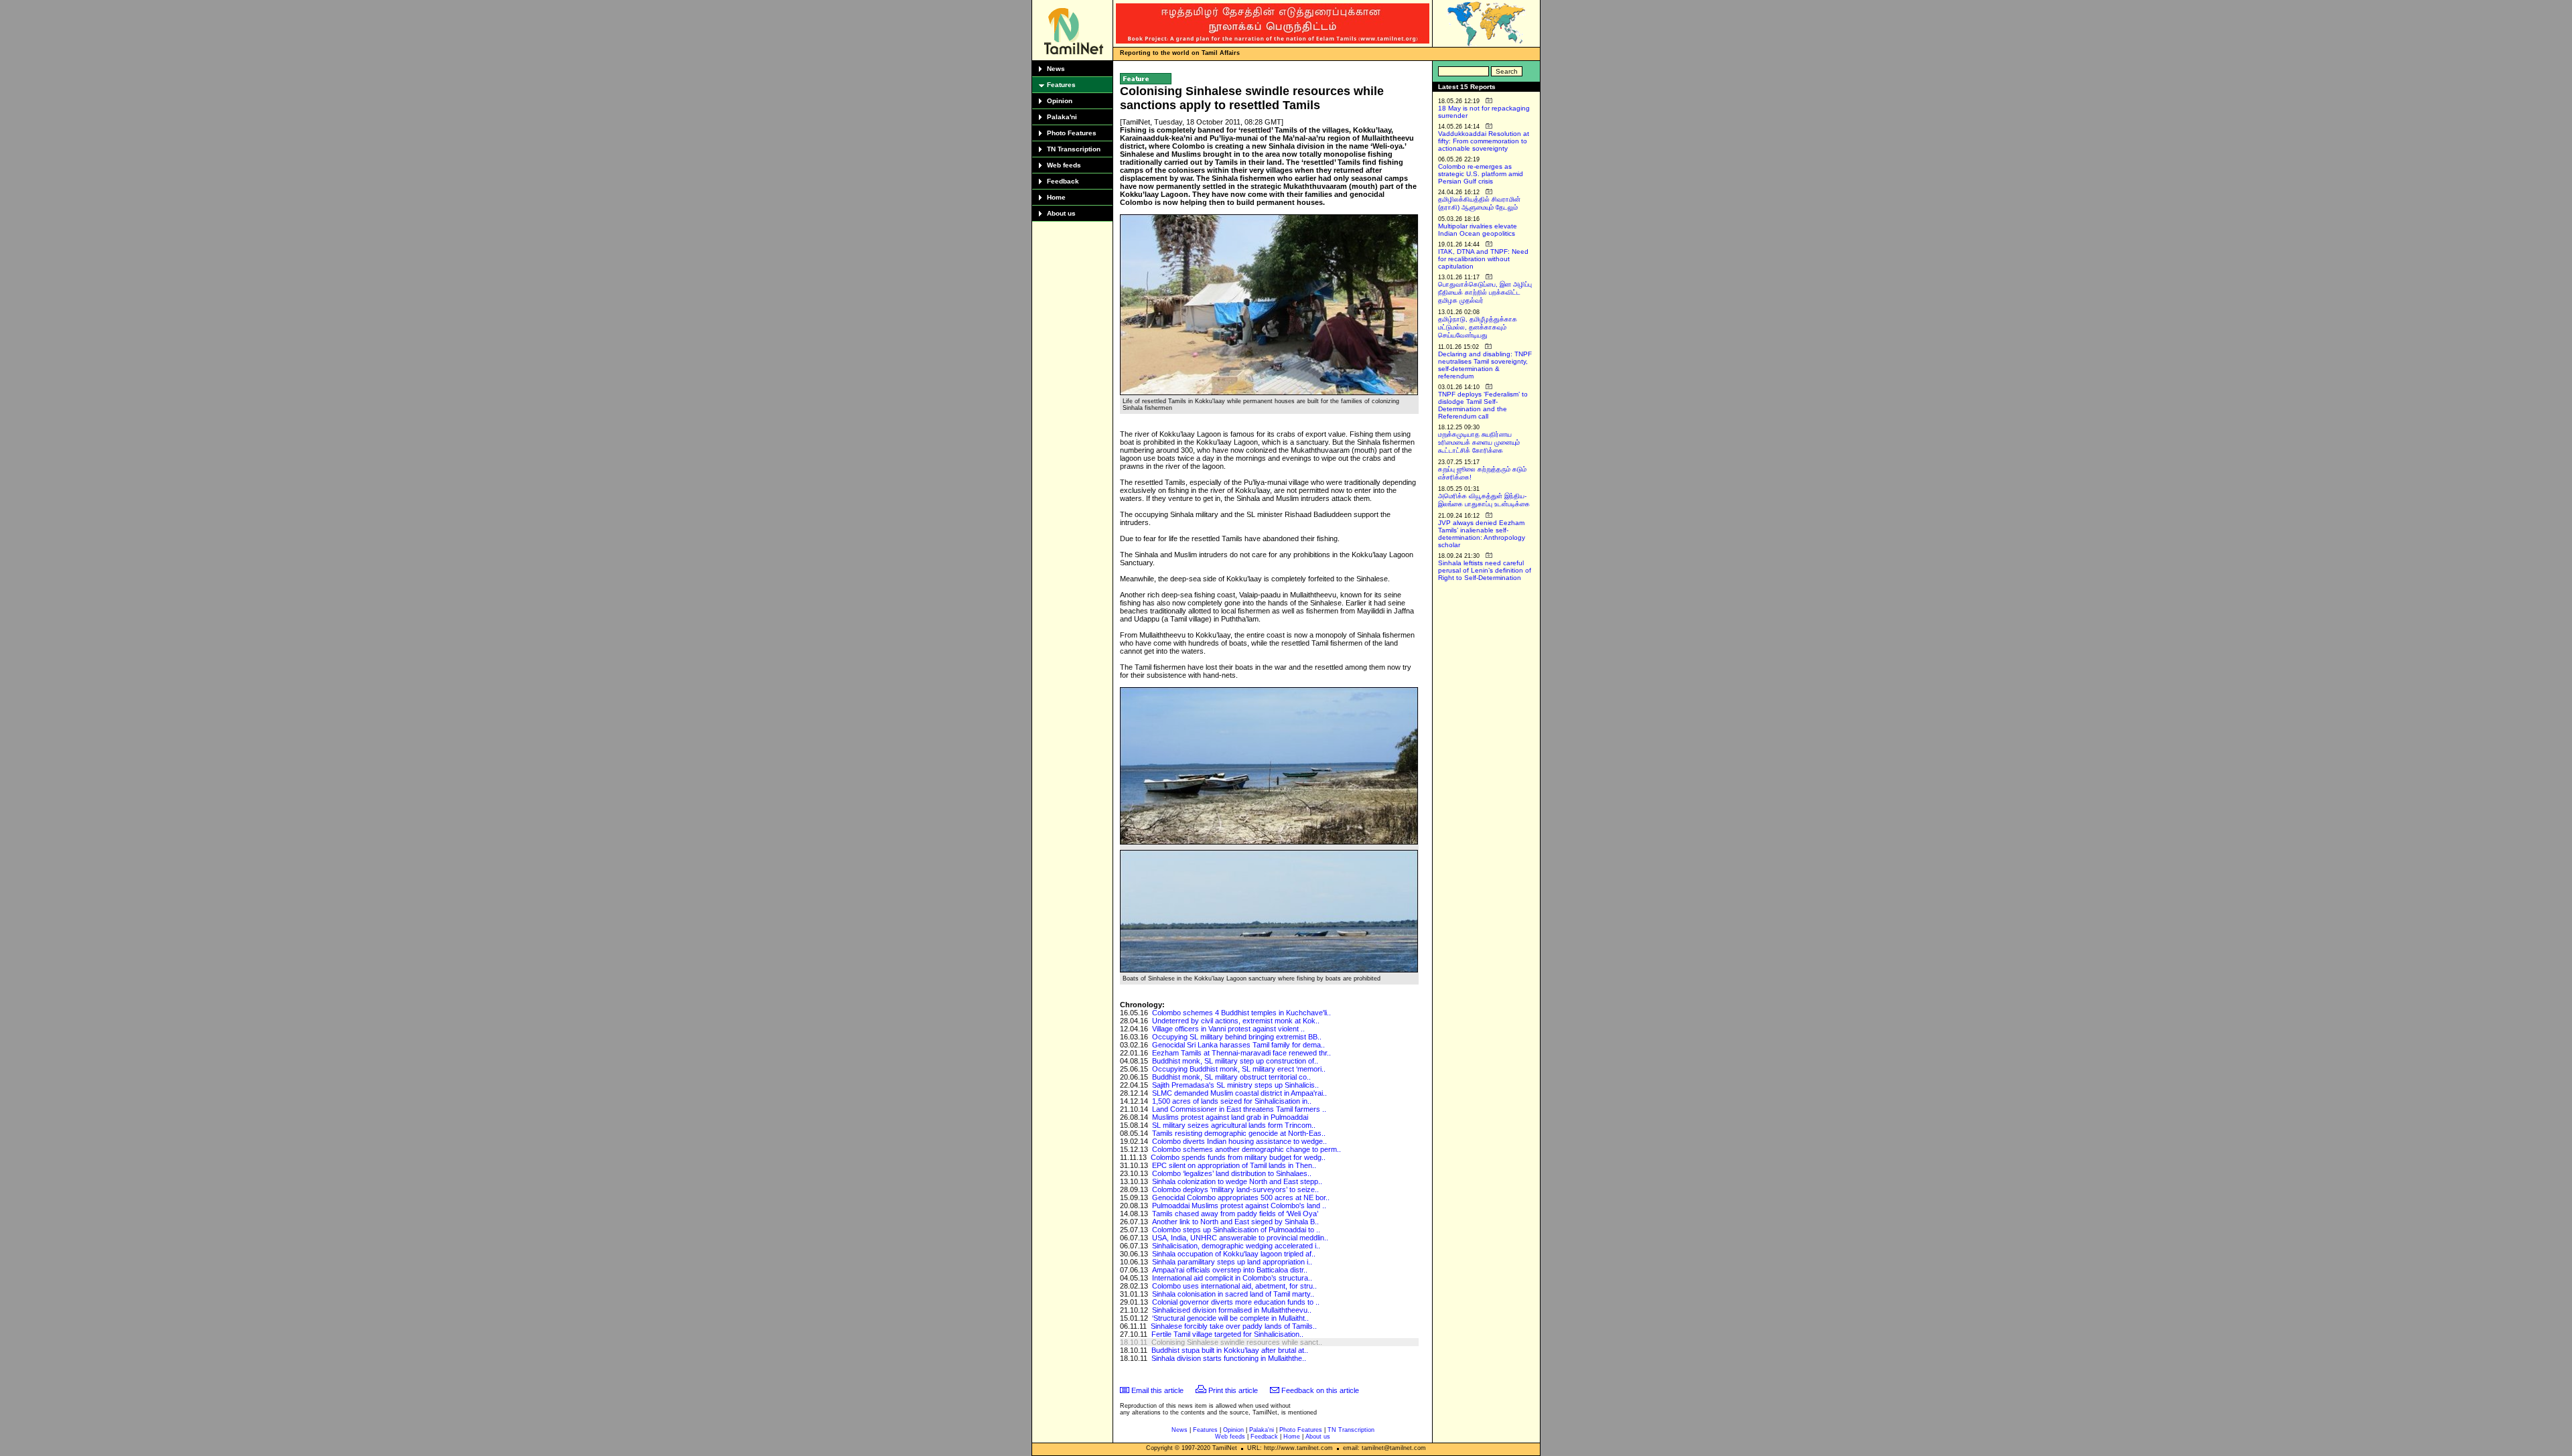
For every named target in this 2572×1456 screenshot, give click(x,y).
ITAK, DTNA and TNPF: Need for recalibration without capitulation (1483, 259)
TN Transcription (1074, 149)
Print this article (1233, 1390)
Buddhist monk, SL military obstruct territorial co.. (1231, 1077)
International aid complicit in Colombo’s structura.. (1232, 1278)
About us (1061, 213)
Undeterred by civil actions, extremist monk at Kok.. (1236, 1021)
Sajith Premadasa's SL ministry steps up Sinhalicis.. (1235, 1085)
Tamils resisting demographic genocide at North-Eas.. (1239, 1133)
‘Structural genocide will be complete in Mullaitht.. (1230, 1318)
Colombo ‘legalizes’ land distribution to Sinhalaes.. (1232, 1173)
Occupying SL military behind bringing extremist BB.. (1237, 1037)
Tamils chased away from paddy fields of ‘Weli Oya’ (1235, 1214)
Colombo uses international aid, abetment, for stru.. (1234, 1286)
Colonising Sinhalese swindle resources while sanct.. (1237, 1342)
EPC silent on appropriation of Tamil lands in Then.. (1234, 1165)
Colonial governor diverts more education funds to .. (1236, 1302)
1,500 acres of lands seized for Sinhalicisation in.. (1232, 1101)
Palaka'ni (1062, 117)
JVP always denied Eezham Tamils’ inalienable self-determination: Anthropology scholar (1482, 534)
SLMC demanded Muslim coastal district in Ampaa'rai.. (1239, 1093)
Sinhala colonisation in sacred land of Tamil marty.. (1233, 1294)
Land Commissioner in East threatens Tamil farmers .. (1239, 1109)
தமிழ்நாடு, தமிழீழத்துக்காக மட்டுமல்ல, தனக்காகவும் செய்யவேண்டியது (1478, 327)
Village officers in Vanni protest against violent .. (1228, 1029)
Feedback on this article (1320, 1390)
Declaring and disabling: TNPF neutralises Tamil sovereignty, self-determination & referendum (1485, 365)
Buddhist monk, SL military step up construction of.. (1235, 1061)
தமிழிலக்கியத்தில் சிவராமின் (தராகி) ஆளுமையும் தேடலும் (1479, 203)
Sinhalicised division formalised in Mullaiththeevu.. (1232, 1310)
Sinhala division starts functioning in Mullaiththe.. (1229, 1358)
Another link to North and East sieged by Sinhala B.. (1235, 1222)
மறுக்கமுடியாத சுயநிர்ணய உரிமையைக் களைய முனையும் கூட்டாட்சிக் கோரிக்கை (1479, 442)
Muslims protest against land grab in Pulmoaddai (1230, 1117)
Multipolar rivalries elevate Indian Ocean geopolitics (1478, 230)
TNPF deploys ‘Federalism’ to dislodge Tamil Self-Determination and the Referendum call (1483, 405)
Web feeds (1064, 165)
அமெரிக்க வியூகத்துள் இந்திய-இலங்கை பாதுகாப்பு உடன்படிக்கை (1484, 500)
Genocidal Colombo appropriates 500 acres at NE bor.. (1241, 1197)
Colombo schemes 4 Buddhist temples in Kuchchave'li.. (1241, 1013)
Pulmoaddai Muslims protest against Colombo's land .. (1239, 1206)
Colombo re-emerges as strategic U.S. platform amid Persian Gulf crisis (1481, 174)
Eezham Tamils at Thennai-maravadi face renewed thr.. (1241, 1053)
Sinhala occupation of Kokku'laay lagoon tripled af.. (1234, 1254)
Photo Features (1072, 133)
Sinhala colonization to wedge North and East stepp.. (1237, 1181)
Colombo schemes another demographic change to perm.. (1246, 1149)
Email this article (1157, 1390)
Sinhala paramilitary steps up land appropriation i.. (1232, 1262)
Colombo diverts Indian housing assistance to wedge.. (1239, 1141)
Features (1061, 85)
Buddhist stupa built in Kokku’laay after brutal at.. (1230, 1350)
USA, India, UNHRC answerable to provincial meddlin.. (1240, 1238)
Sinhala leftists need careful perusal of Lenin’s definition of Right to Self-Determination (1485, 570)
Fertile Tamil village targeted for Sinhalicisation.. (1227, 1334)
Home (1056, 197)
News (1056, 69)
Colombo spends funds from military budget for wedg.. (1238, 1157)
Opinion (1060, 101)
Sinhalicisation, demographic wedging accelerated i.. (1236, 1246)
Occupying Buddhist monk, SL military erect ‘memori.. (1239, 1069)
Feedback (1063, 181)
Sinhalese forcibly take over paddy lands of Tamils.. (1234, 1326)
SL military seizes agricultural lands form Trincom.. (1234, 1125)
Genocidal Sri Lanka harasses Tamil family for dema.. (1238, 1045)
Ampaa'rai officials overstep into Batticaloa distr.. (1230, 1270)
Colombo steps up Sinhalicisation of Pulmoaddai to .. (1236, 1230)
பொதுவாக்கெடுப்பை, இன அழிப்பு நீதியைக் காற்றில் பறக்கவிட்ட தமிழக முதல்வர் (1485, 292)
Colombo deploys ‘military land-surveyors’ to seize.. (1235, 1189)
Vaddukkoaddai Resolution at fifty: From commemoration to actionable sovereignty (1484, 141)
